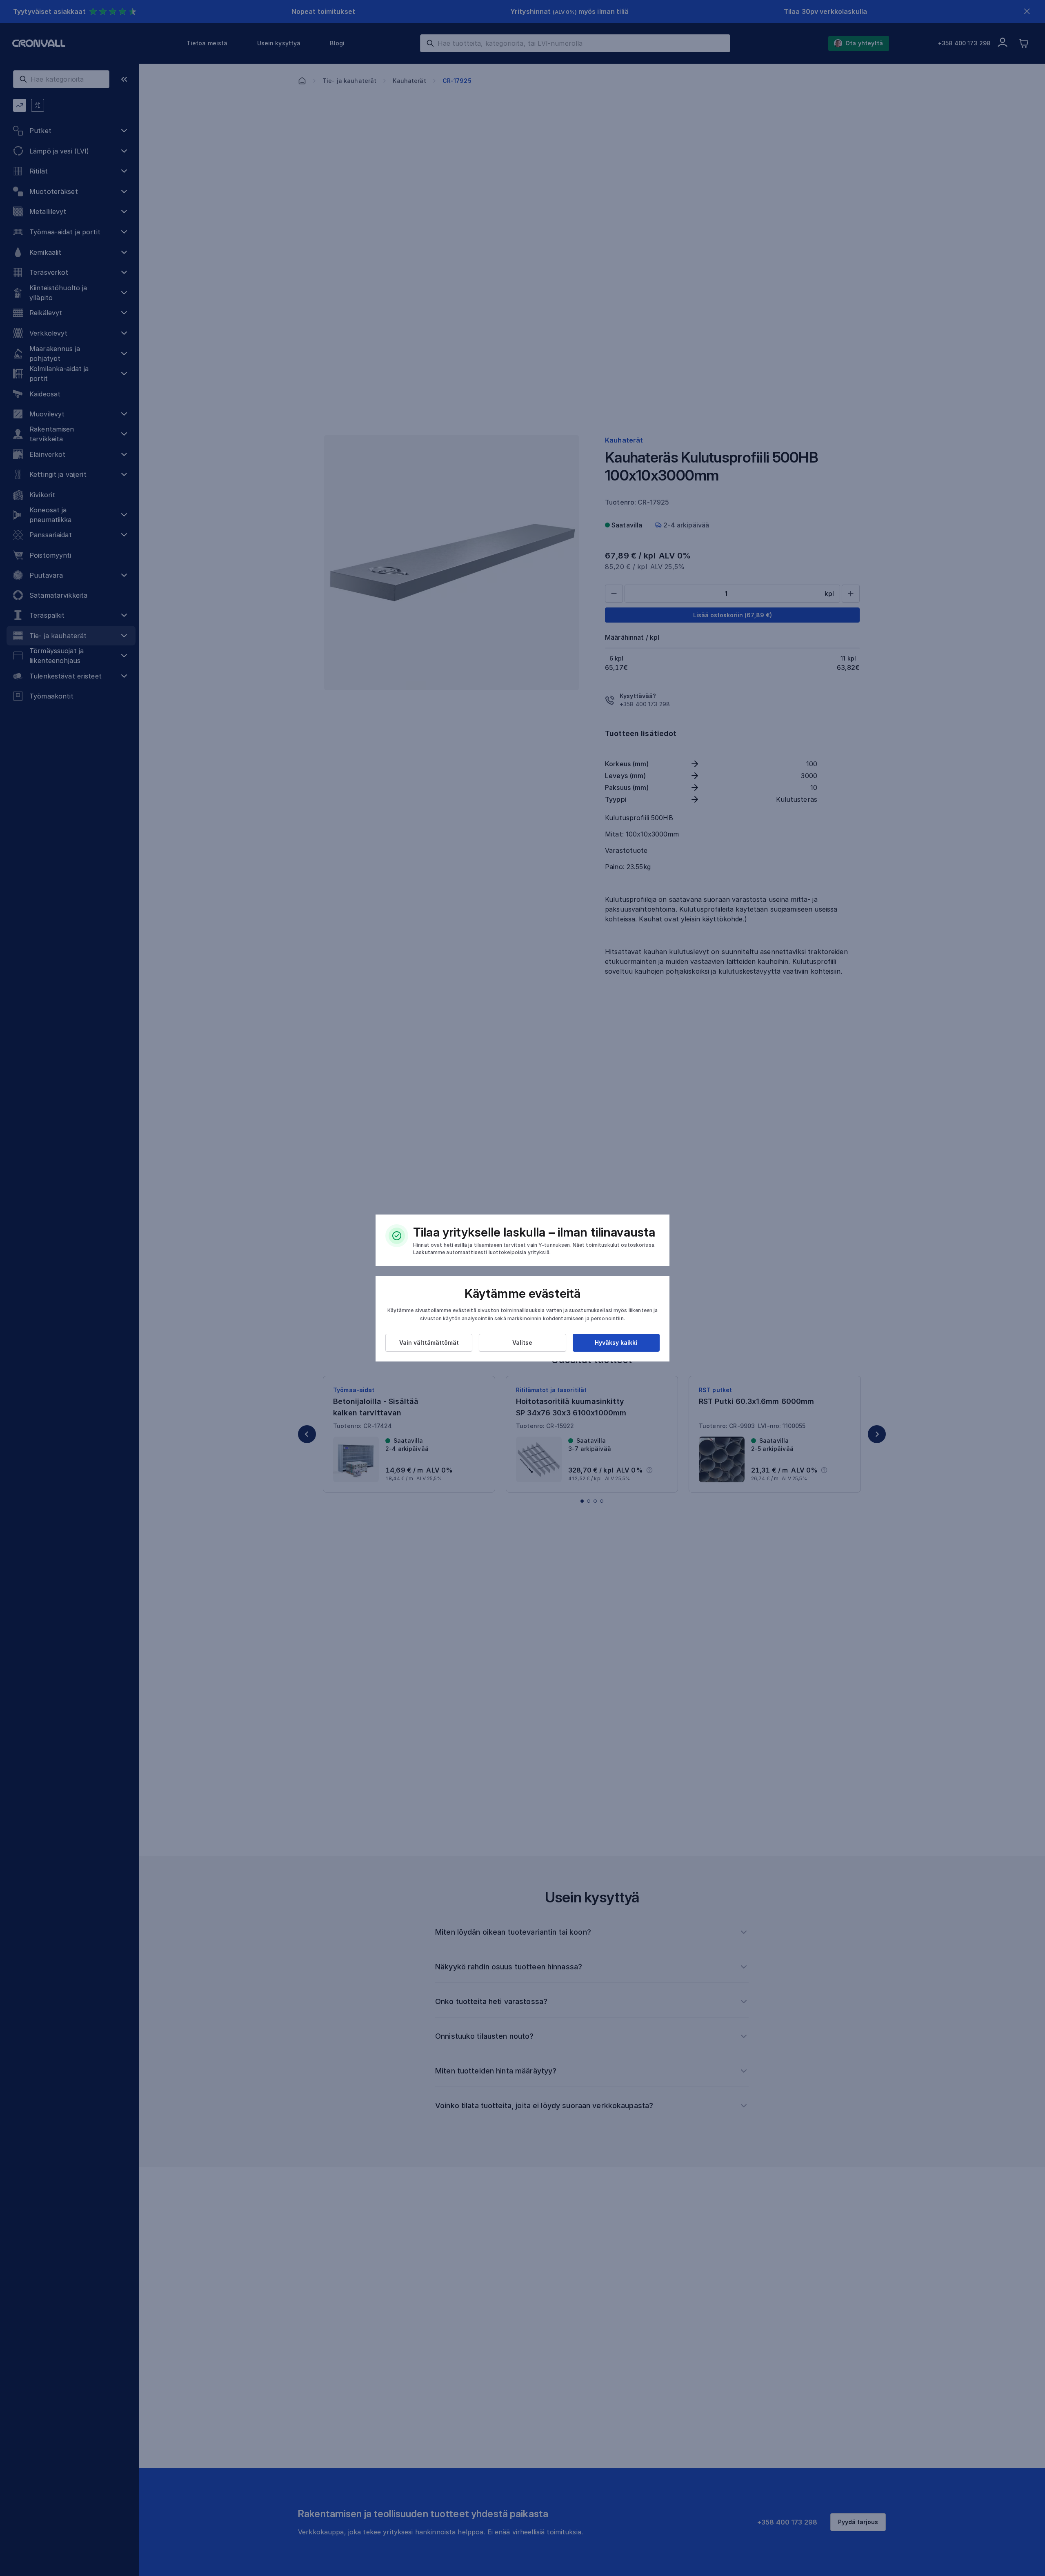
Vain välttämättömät (429, 1343)
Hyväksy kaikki (616, 1343)
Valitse (522, 1343)
